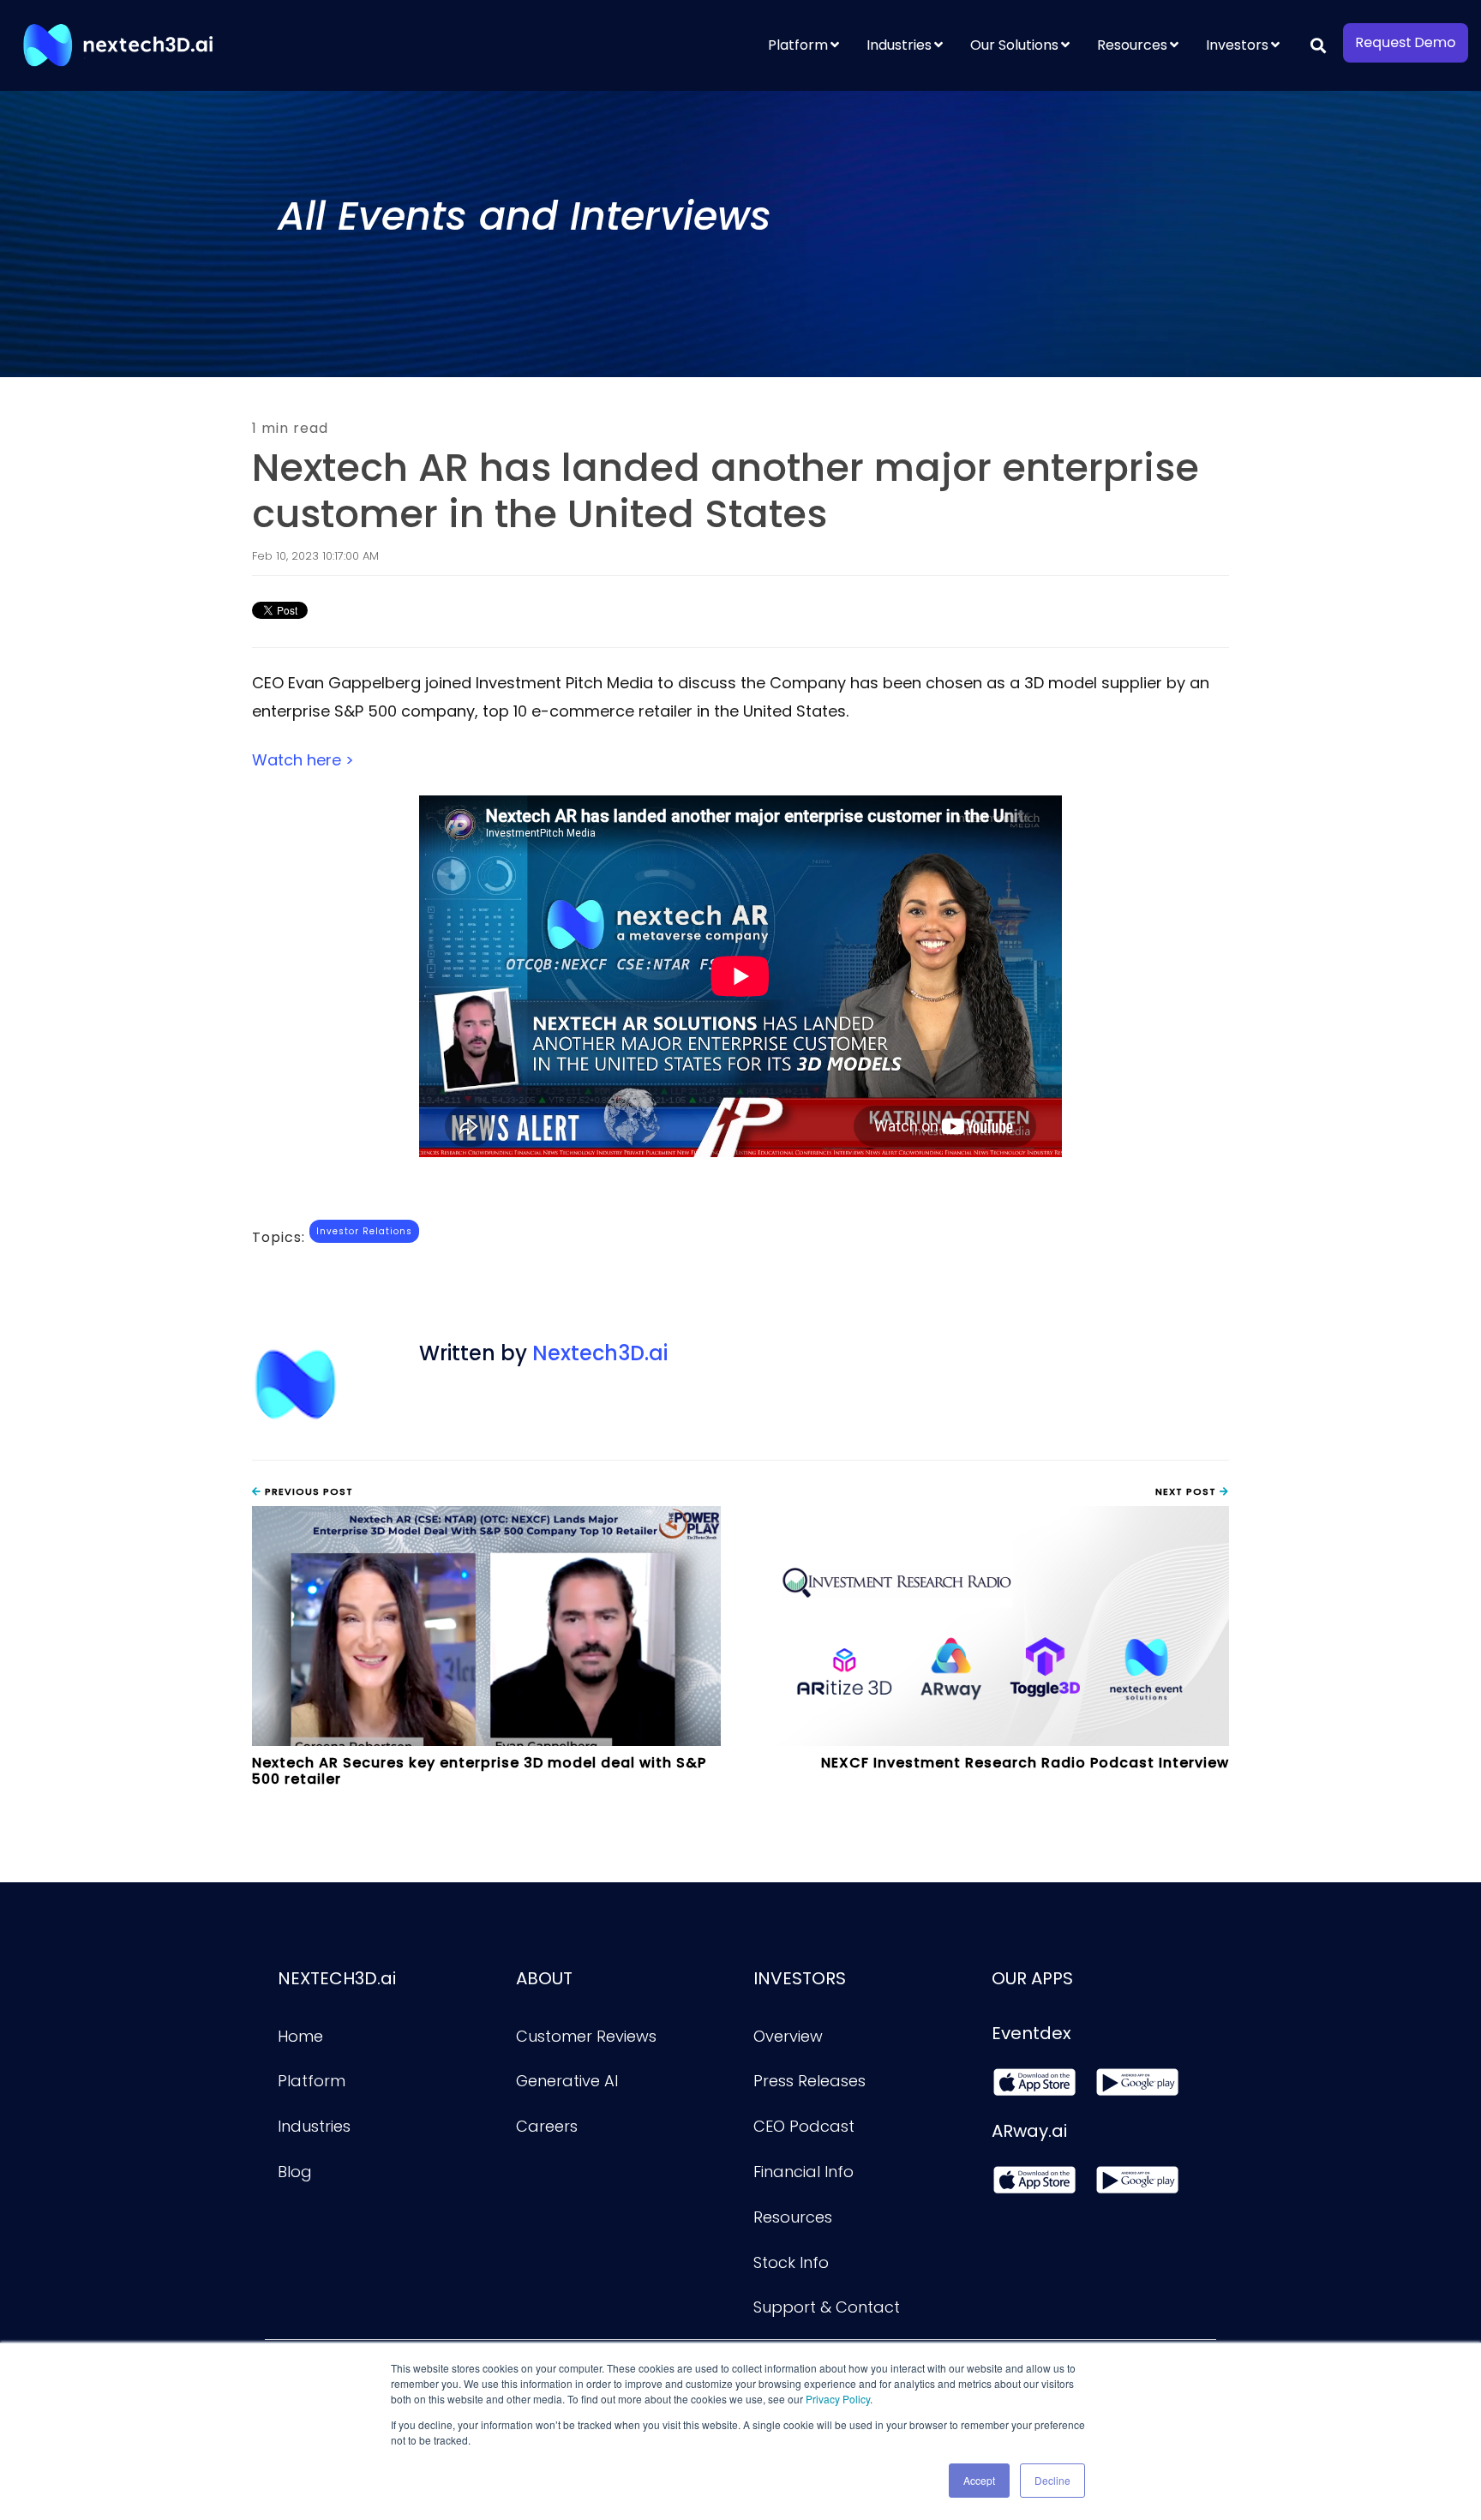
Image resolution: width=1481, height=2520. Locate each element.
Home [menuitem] (300, 2036)
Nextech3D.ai (600, 1353)
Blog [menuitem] (295, 2172)
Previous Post (307, 1491)
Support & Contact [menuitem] (827, 2307)
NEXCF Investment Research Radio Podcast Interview (1025, 1763)
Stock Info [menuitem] (791, 2262)
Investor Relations (364, 1231)
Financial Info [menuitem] (803, 2172)
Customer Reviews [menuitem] (586, 2036)
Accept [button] (979, 2480)
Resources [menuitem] (1132, 45)
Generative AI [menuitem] (567, 2081)
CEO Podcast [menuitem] (804, 2126)
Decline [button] (1052, 2480)
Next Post (1187, 1491)
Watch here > (303, 760)
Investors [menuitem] (1237, 45)
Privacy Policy (838, 2399)
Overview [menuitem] (788, 2036)
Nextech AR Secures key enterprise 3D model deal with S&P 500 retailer (479, 1771)
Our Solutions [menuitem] (1014, 45)
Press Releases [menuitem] (809, 2081)
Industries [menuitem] (899, 45)
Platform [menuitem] (798, 45)
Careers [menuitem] (547, 2126)
